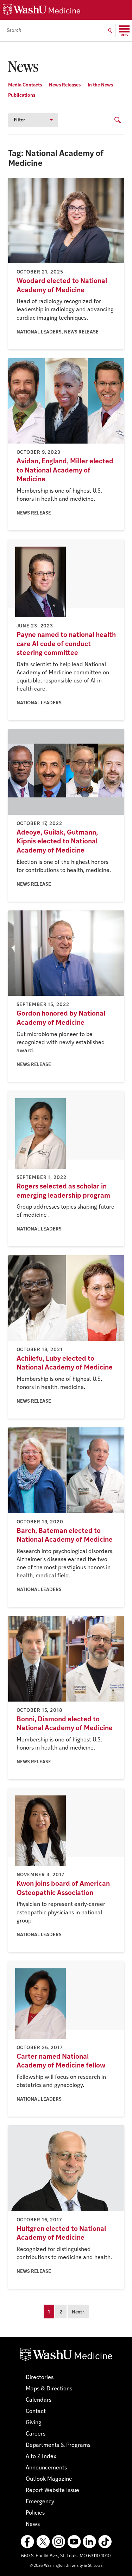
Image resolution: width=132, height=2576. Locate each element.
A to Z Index (41, 2457)
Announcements (46, 2468)
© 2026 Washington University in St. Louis (66, 2566)
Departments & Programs (58, 2445)
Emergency (40, 2502)
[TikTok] (105, 2542)
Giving (34, 2423)
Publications (22, 95)
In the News (100, 85)
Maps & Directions (49, 2389)
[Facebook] (27, 2542)
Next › (78, 2312)
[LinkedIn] (89, 2542)
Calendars (39, 2400)
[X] (43, 2542)
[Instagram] (58, 2542)
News (33, 2524)
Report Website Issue (52, 2491)
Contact (36, 2412)
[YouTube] (74, 2542)
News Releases (65, 85)
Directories (40, 2378)
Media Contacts (25, 85)
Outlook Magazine (49, 2479)
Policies (35, 2513)
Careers (36, 2434)
